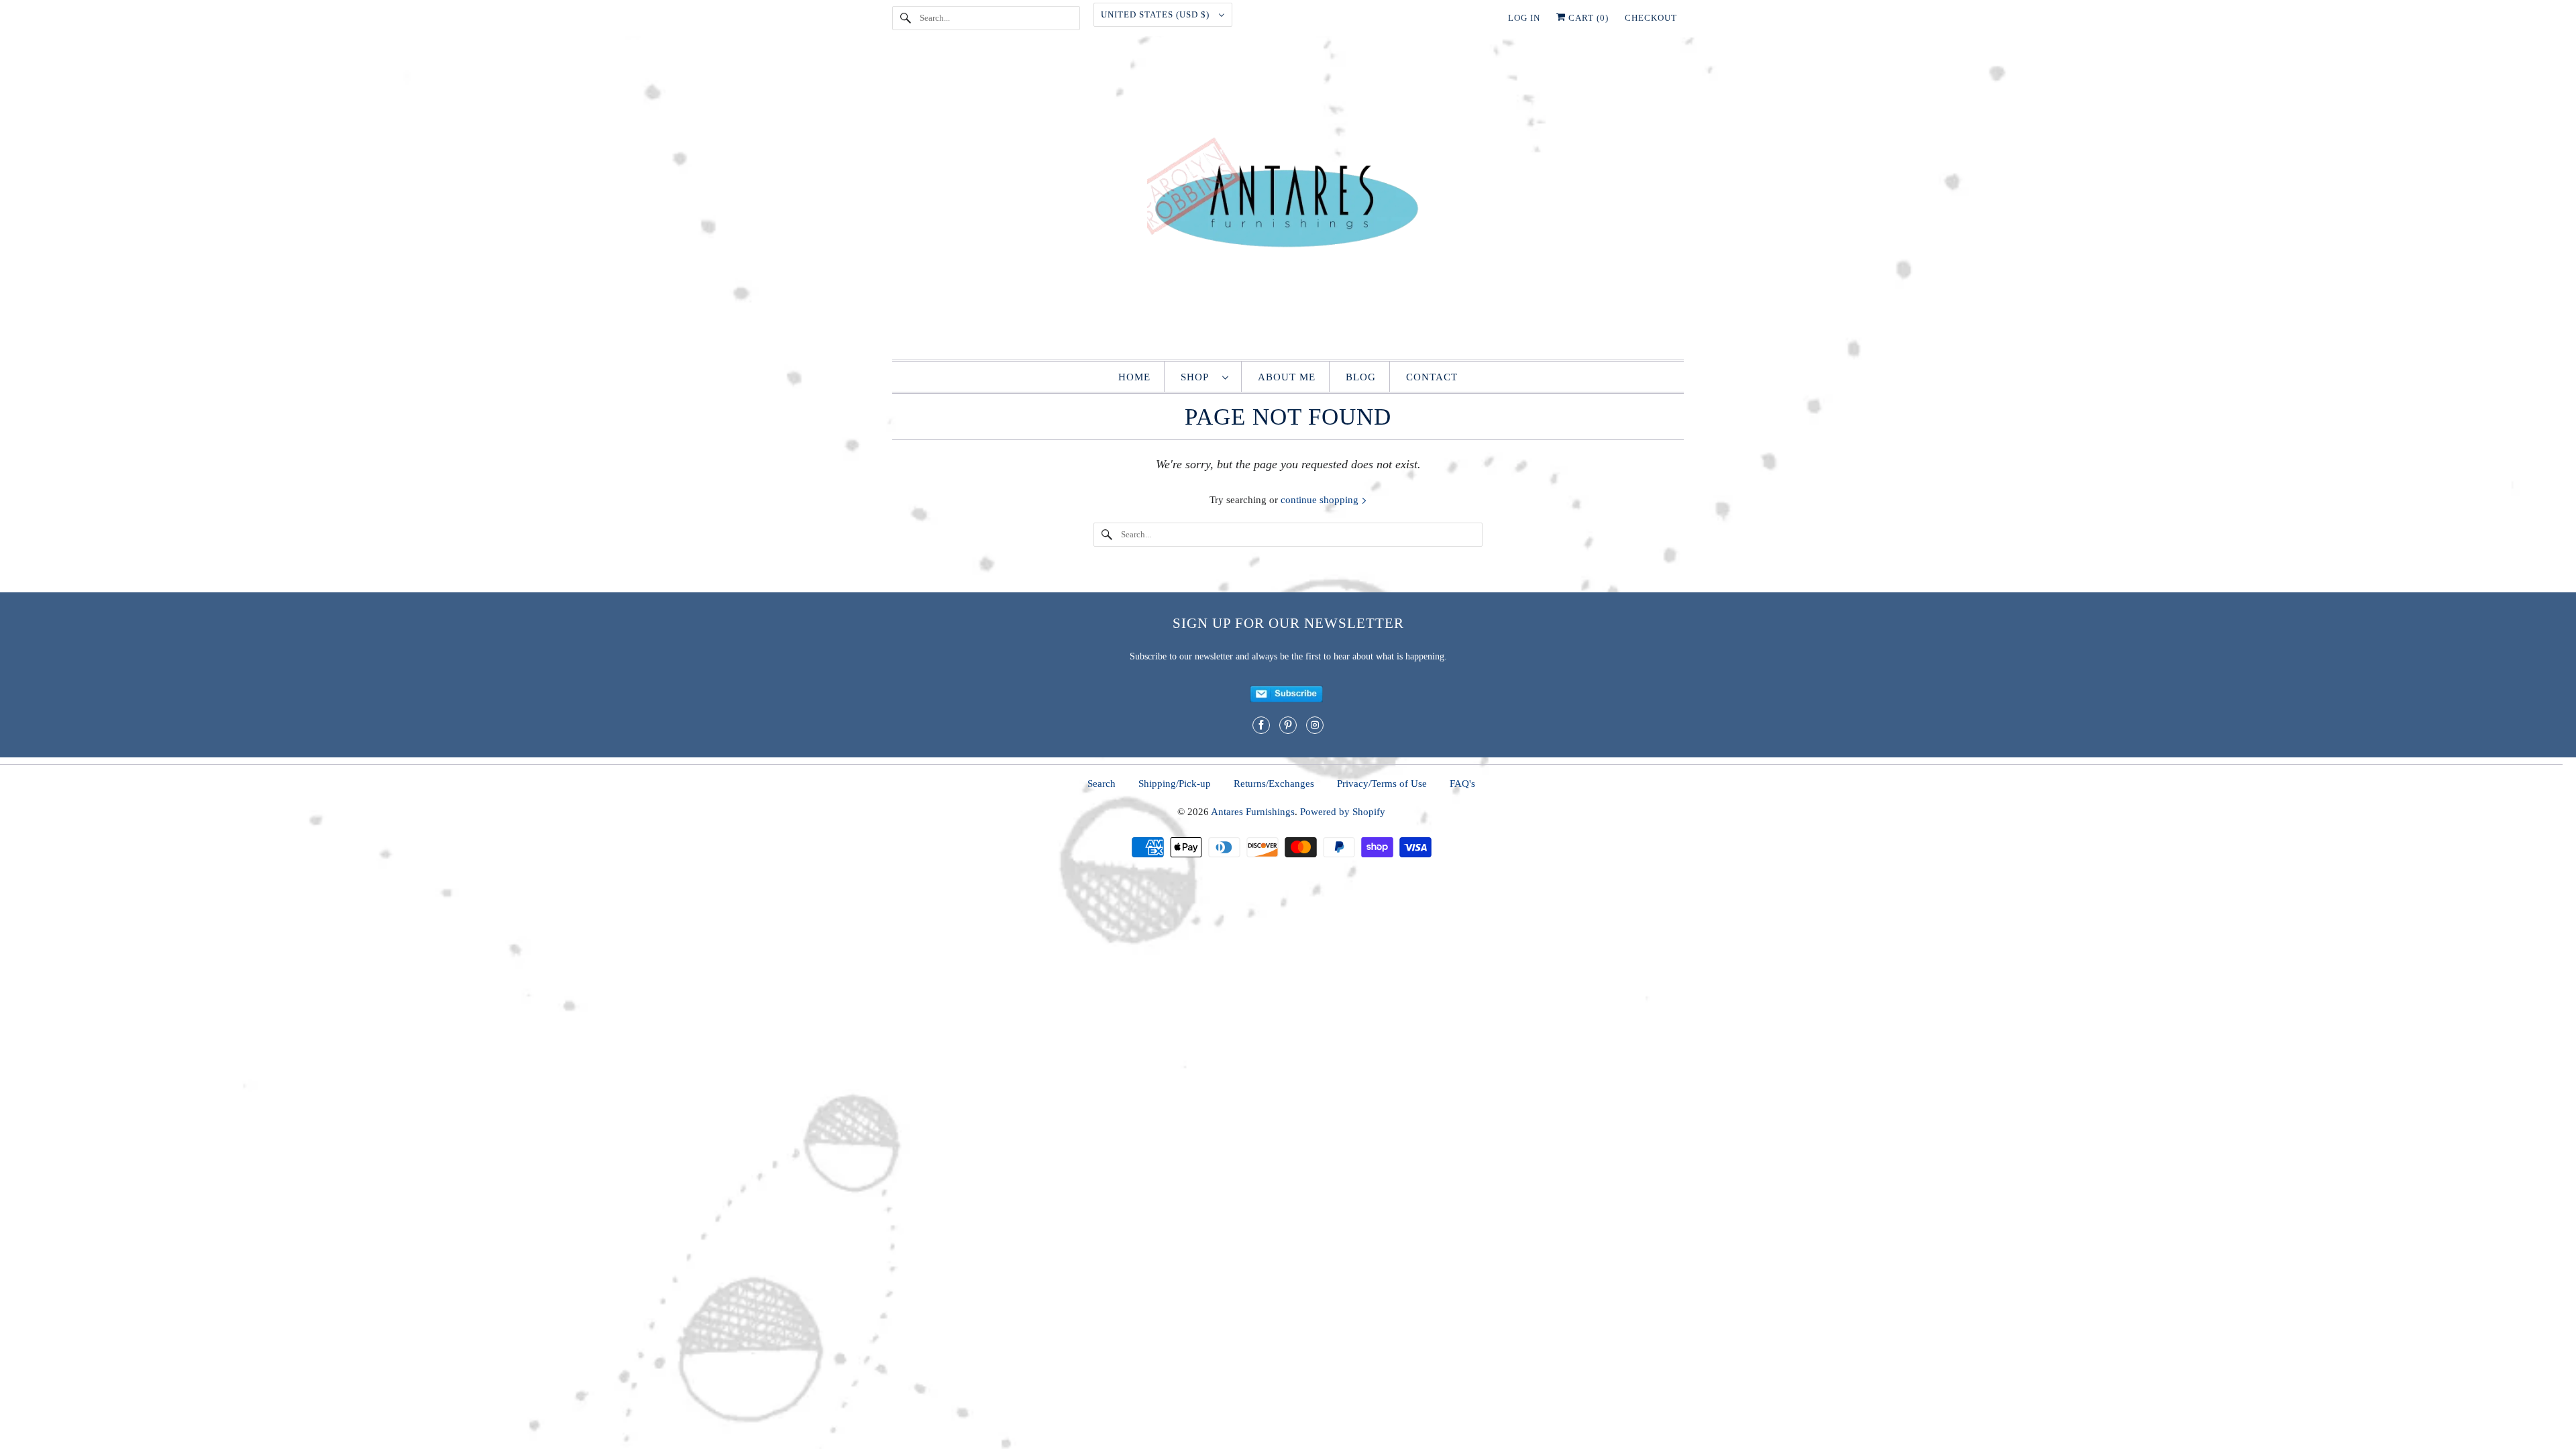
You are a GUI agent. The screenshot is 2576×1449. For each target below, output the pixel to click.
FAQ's (1462, 784)
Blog (1361, 377)
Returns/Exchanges (1274, 784)
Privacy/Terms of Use (1382, 784)
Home (1134, 377)
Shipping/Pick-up (1175, 784)
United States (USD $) (1157, 14)
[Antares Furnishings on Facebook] (1261, 725)
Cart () (1587, 18)
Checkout (1651, 18)
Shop (1198, 377)
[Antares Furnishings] (1288, 201)
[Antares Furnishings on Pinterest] (1288, 725)
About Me (1287, 377)
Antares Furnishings (1253, 812)
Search (1102, 784)
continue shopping (1321, 500)
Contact (1432, 377)
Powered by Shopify (1343, 812)
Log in (1524, 18)
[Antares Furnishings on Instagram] (1315, 725)
